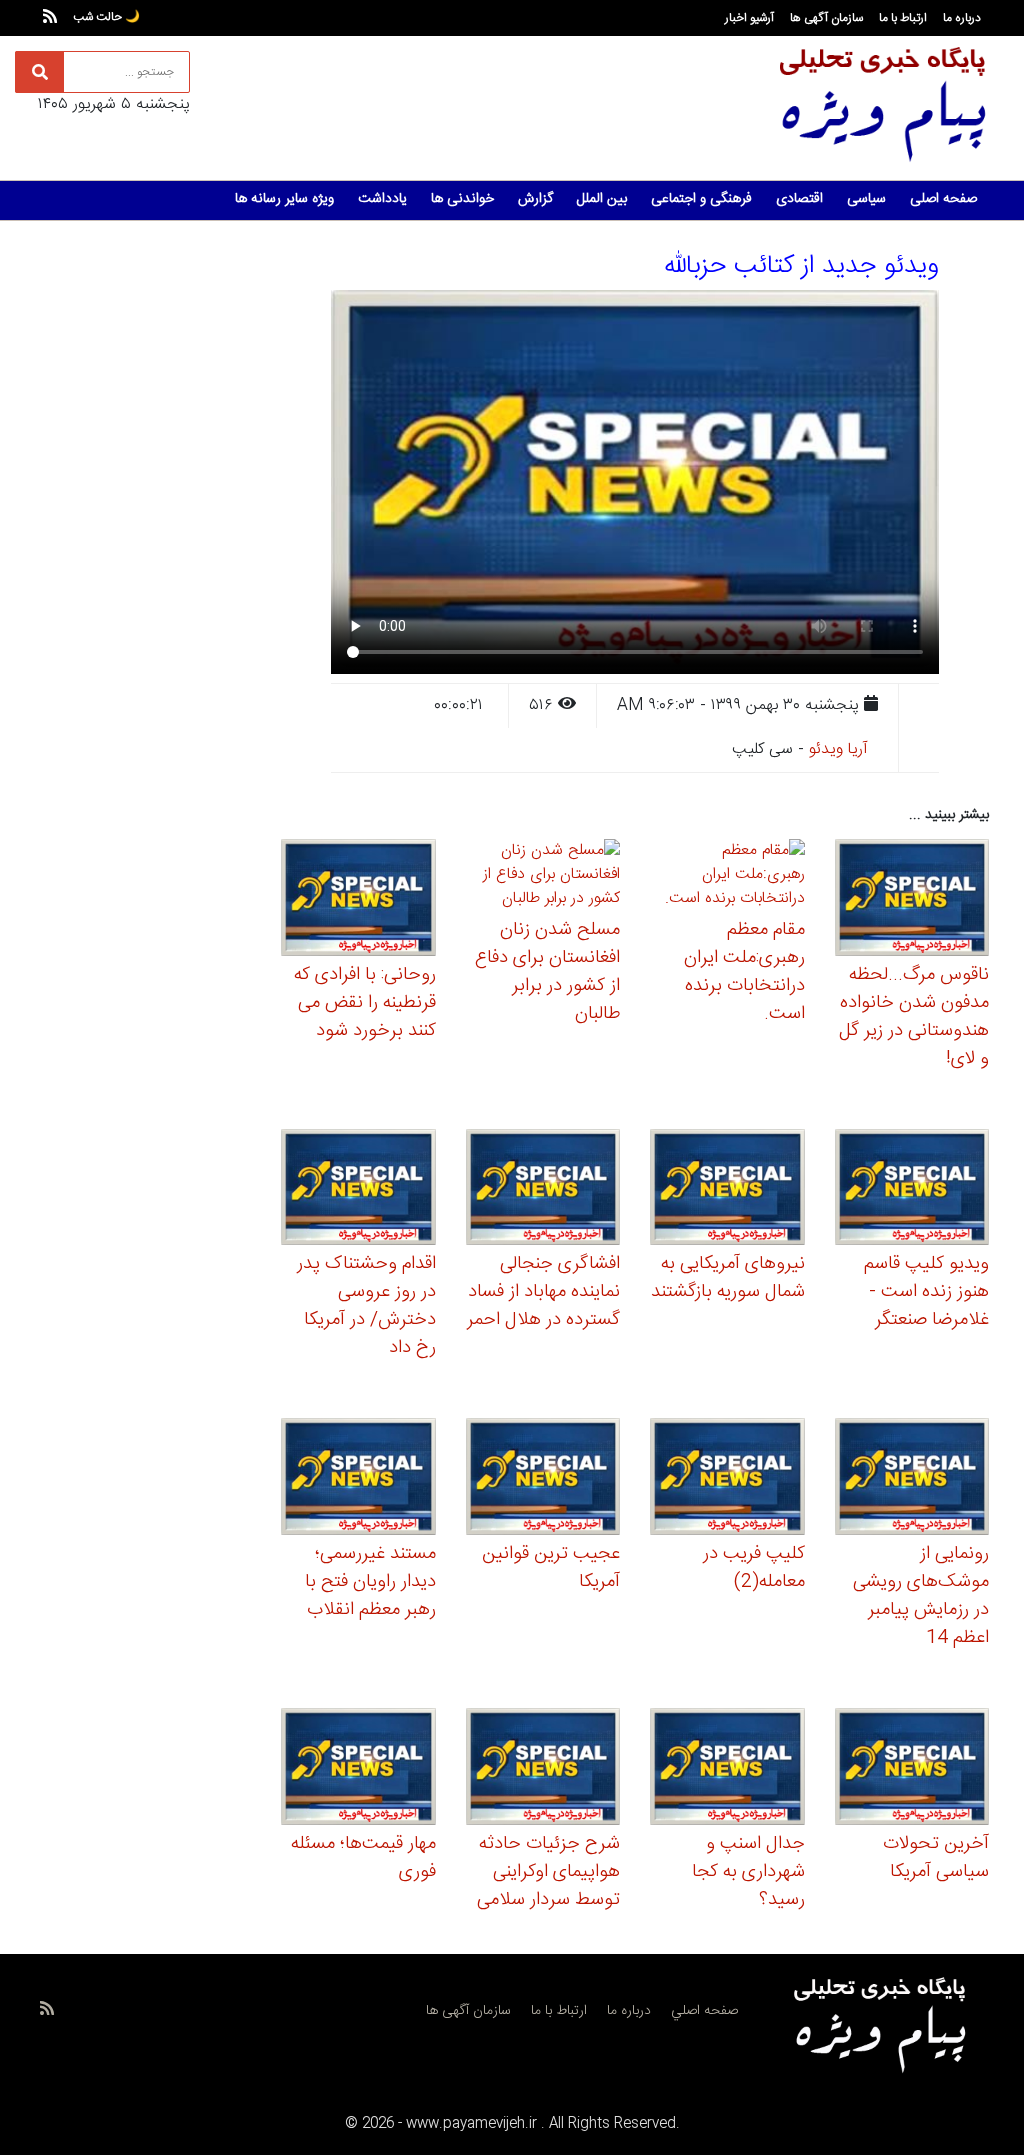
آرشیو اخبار (749, 18)
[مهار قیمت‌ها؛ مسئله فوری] (358, 1769)
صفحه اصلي (704, 2011)
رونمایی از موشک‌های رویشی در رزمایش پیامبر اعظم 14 (921, 1596)
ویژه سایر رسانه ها (284, 199)
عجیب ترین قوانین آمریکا (551, 1568)
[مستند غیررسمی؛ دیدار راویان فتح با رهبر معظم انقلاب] (358, 1479)
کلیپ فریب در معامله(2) (754, 1568)
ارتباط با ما (903, 18)
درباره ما (962, 18)
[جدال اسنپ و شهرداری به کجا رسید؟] (727, 1769)
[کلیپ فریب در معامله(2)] (727, 1479)
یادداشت (382, 199)
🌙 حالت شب (106, 17)
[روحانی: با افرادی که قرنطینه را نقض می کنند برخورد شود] (358, 900)
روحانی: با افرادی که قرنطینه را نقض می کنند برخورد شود (365, 1003)
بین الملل (602, 199)
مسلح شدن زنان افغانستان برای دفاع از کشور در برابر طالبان (547, 972)
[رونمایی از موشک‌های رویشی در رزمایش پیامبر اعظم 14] (912, 1479)
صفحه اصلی (943, 199)
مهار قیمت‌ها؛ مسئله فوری (363, 1858)
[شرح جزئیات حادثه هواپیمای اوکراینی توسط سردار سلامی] (543, 1769)
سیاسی (866, 199)
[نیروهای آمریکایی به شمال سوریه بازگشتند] (727, 1190)
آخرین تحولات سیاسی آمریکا (936, 1858)
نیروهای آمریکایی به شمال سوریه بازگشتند (728, 1278)
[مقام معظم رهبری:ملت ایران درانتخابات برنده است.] (727, 878)
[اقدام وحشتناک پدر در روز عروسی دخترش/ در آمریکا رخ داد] (358, 1190)
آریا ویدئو (838, 749)
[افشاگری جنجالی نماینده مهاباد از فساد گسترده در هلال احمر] (543, 1190)
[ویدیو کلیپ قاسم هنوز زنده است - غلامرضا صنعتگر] (912, 1190)
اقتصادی (799, 199)
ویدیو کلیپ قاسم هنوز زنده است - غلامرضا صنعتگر (926, 1292)
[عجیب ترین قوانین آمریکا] (543, 1479)
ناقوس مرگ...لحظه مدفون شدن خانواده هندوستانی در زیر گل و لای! (914, 1017)
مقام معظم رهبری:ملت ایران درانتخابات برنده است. (744, 972)
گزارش (535, 199)
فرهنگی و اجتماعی (701, 199)
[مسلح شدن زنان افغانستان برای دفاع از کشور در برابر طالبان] (543, 878)
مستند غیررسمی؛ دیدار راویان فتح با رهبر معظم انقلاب (370, 1582)
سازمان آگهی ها (826, 18)
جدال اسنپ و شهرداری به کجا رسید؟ (748, 1872)
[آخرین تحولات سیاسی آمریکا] (912, 1769)
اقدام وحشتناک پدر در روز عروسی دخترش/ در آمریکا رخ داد (366, 1306)
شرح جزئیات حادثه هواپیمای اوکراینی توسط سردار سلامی (548, 1872)
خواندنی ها (462, 199)
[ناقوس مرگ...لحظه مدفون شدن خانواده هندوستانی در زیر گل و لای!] (912, 900)
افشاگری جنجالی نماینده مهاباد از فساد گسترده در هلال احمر (543, 1292)
